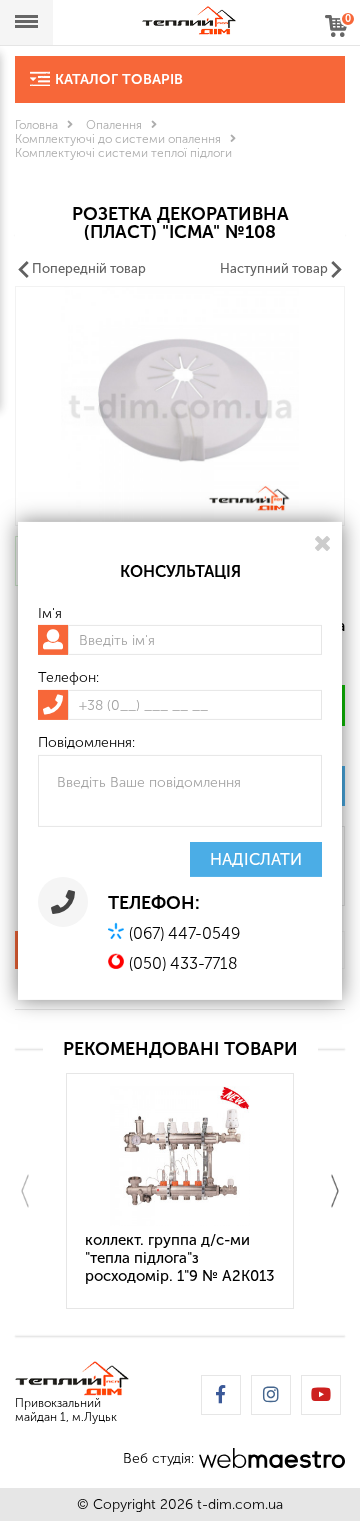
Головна (36, 125)
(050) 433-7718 (183, 963)
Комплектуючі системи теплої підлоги (123, 153)
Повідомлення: (86, 743)
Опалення (114, 125)
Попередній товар (89, 268)
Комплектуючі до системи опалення (118, 139)
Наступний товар (274, 268)
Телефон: (68, 678)
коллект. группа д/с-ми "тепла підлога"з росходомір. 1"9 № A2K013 (180, 1258)
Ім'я (50, 613)
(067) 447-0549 (184, 933)
